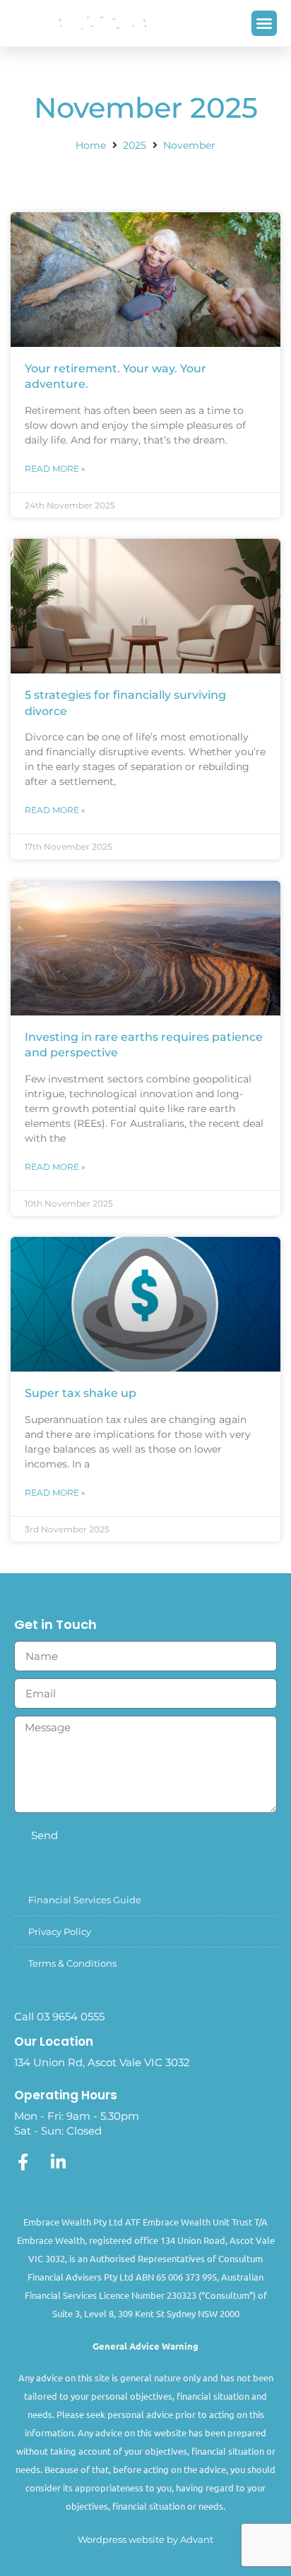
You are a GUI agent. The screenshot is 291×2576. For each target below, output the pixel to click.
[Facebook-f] (23, 2162)
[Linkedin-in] (58, 2162)
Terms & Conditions (72, 1963)
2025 (135, 145)
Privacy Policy (60, 1931)
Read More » (55, 469)
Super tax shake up (81, 1393)
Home (91, 145)
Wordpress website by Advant (145, 2539)
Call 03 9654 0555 (59, 2016)
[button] (264, 23)
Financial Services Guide (85, 1900)
